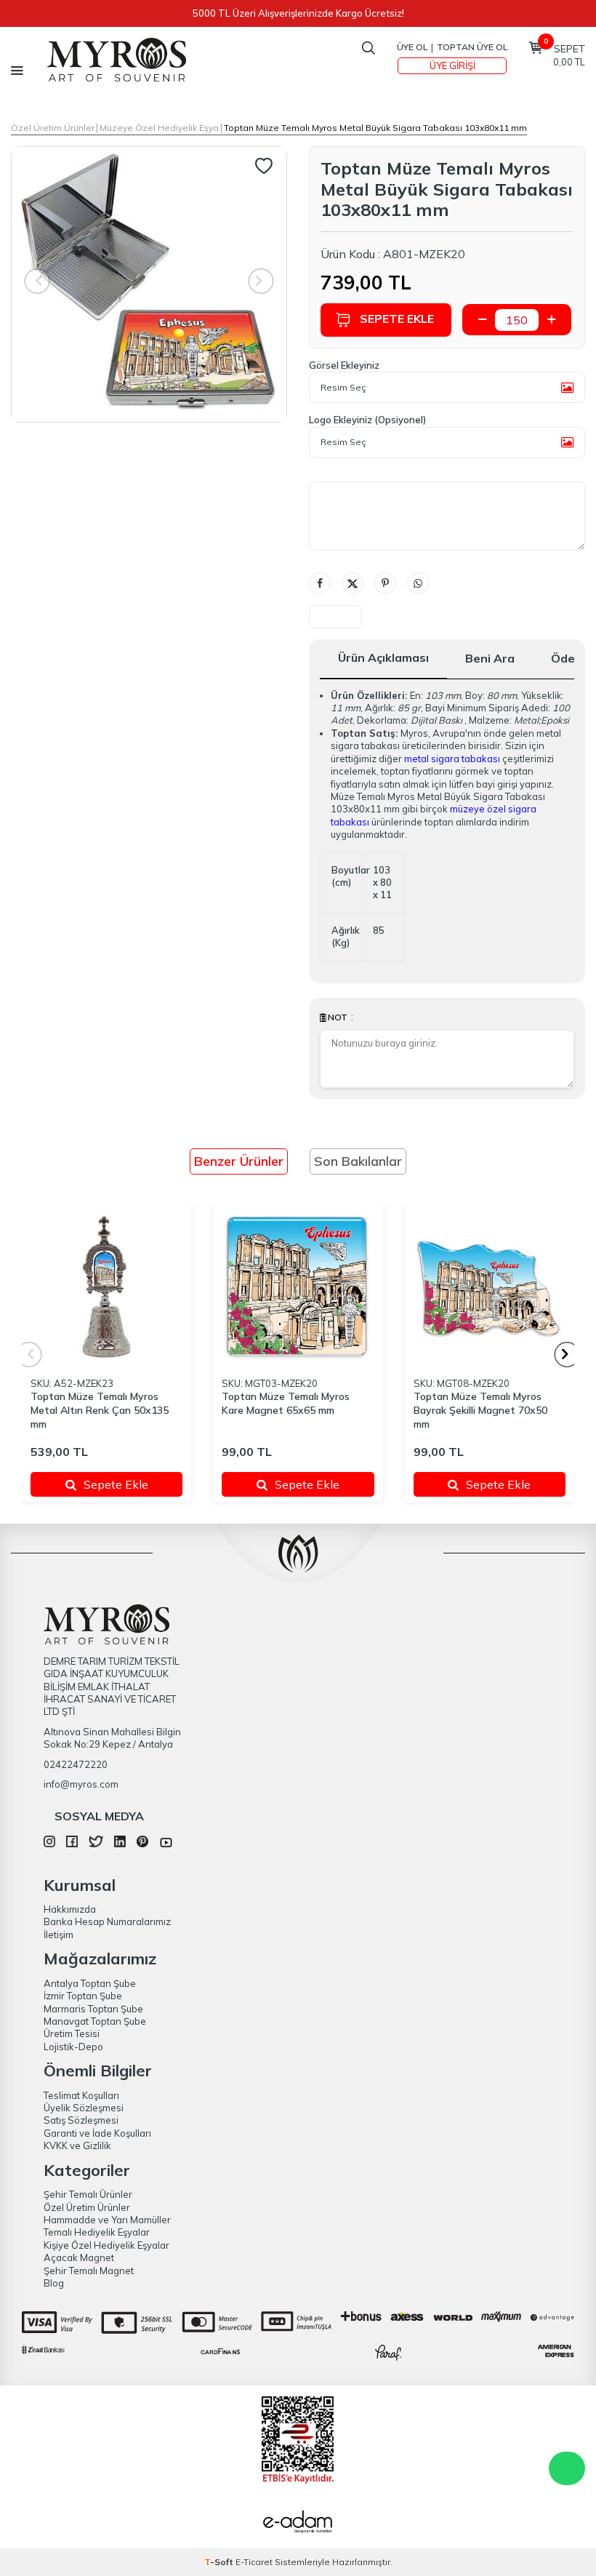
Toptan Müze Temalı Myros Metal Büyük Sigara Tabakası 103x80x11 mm (375, 128)
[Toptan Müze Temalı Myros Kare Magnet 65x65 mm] (298, 1287)
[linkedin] (120, 1844)
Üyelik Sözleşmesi (84, 2108)
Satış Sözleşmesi (81, 2120)
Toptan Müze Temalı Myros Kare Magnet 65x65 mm (286, 1403)
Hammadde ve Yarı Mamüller (107, 2220)
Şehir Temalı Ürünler (88, 2194)
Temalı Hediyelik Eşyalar (97, 2232)
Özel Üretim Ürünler (53, 128)
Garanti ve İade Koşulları (97, 2133)
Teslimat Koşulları (81, 2095)
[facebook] (72, 1844)
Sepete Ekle (397, 319)
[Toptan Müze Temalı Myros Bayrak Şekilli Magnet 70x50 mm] (490, 1287)
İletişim (59, 1935)
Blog (54, 2283)
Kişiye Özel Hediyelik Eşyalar (106, 2245)
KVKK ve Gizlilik (77, 2145)
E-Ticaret (254, 2562)
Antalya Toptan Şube (90, 1983)
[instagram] (49, 1844)
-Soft (220, 2562)
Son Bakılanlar (358, 1161)
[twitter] (96, 1844)
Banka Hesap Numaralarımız (107, 1921)
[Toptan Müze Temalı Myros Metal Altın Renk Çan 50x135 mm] (106, 1287)
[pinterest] (142, 1844)
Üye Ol (412, 47)
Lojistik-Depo (73, 2047)
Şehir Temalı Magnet (89, 2271)
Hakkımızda (70, 1909)
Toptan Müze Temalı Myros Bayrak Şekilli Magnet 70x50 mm (480, 1410)
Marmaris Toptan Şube (93, 2009)
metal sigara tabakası (452, 759)
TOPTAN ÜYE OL (472, 47)
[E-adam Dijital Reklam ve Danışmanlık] (298, 2524)
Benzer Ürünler (239, 1161)
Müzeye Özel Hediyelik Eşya (159, 128)
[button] (567, 1355)
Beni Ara (490, 658)
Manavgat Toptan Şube (95, 2021)
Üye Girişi (452, 65)
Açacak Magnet (79, 2257)
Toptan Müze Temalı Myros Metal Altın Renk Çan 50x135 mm (100, 1410)
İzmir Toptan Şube (83, 1996)
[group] (149, 284)
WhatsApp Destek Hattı (567, 2468)
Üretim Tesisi (72, 2033)
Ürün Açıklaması (383, 657)
